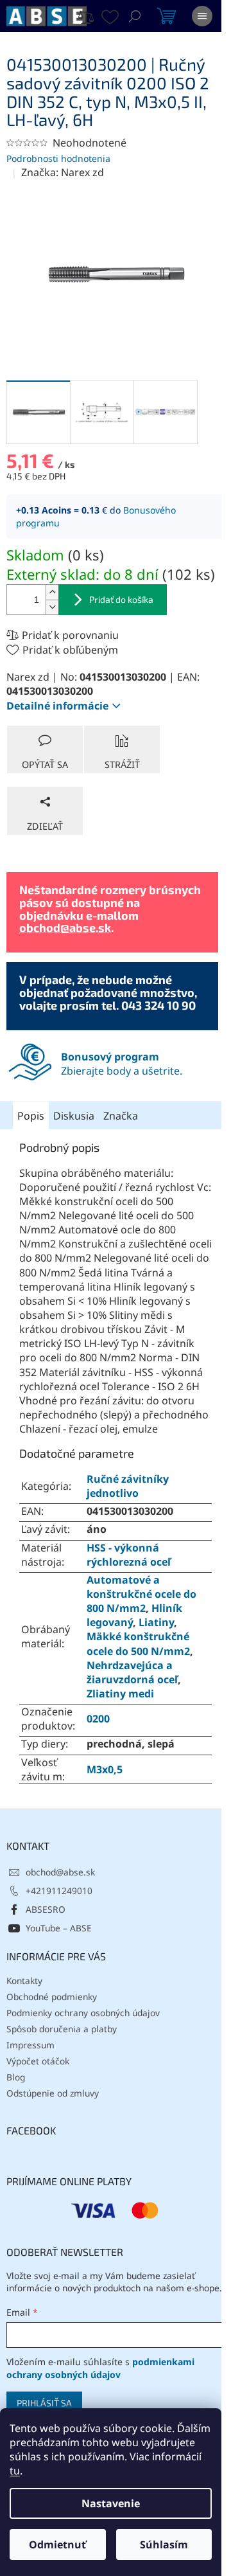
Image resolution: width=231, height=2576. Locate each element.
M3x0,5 (105, 1769)
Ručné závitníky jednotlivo (128, 1486)
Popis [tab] (31, 1116)
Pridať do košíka (121, 599)
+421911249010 (59, 1891)
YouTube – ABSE (59, 1928)
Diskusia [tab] (74, 1116)
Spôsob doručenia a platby (62, 2029)
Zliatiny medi (120, 1694)
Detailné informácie (57, 706)
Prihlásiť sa (44, 2403)
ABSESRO (46, 1909)
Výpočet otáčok (38, 2061)
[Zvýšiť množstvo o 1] (52, 592)
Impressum (30, 2045)
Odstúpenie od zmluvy (53, 2093)
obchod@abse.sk (65, 927)
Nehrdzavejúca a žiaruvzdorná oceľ (132, 1672)
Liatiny (156, 1622)
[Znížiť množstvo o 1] (52, 607)
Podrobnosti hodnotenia (58, 158)
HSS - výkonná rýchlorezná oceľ (129, 1555)
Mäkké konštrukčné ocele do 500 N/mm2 (138, 1643)
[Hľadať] (135, 16)
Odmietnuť (57, 2545)
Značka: (63, 172)
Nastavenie (111, 2503)
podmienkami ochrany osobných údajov (100, 2368)
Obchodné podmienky (52, 1997)
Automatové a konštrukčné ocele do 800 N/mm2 (141, 1594)
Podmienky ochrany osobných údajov (83, 2013)
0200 (98, 1719)
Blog (16, 2077)
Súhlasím (164, 2545)
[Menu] (202, 16)
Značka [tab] (121, 1116)
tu (15, 2471)
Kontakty (24, 1981)
